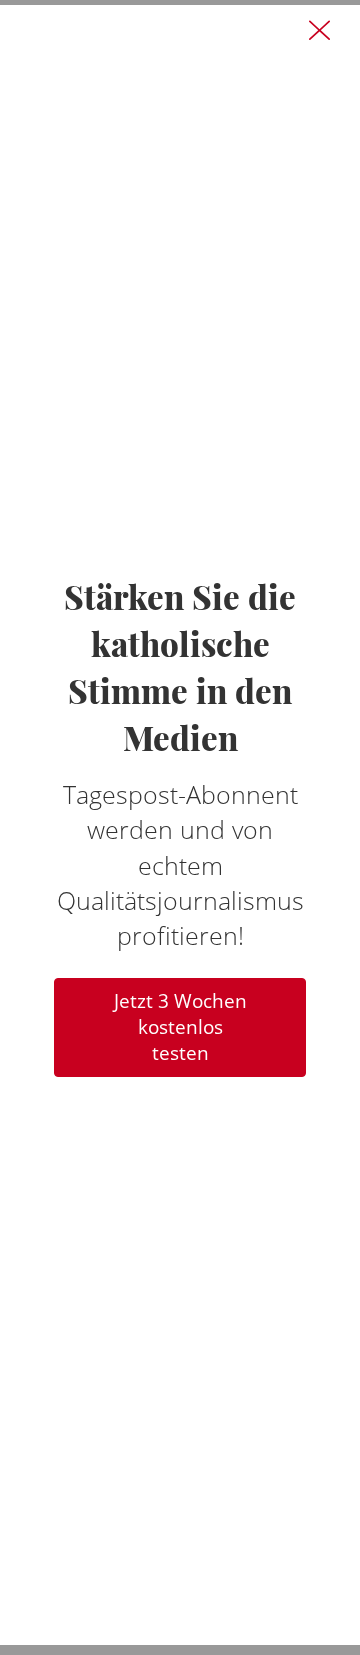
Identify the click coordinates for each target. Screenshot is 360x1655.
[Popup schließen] (319, 31)
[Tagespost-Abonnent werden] (180, 825)
